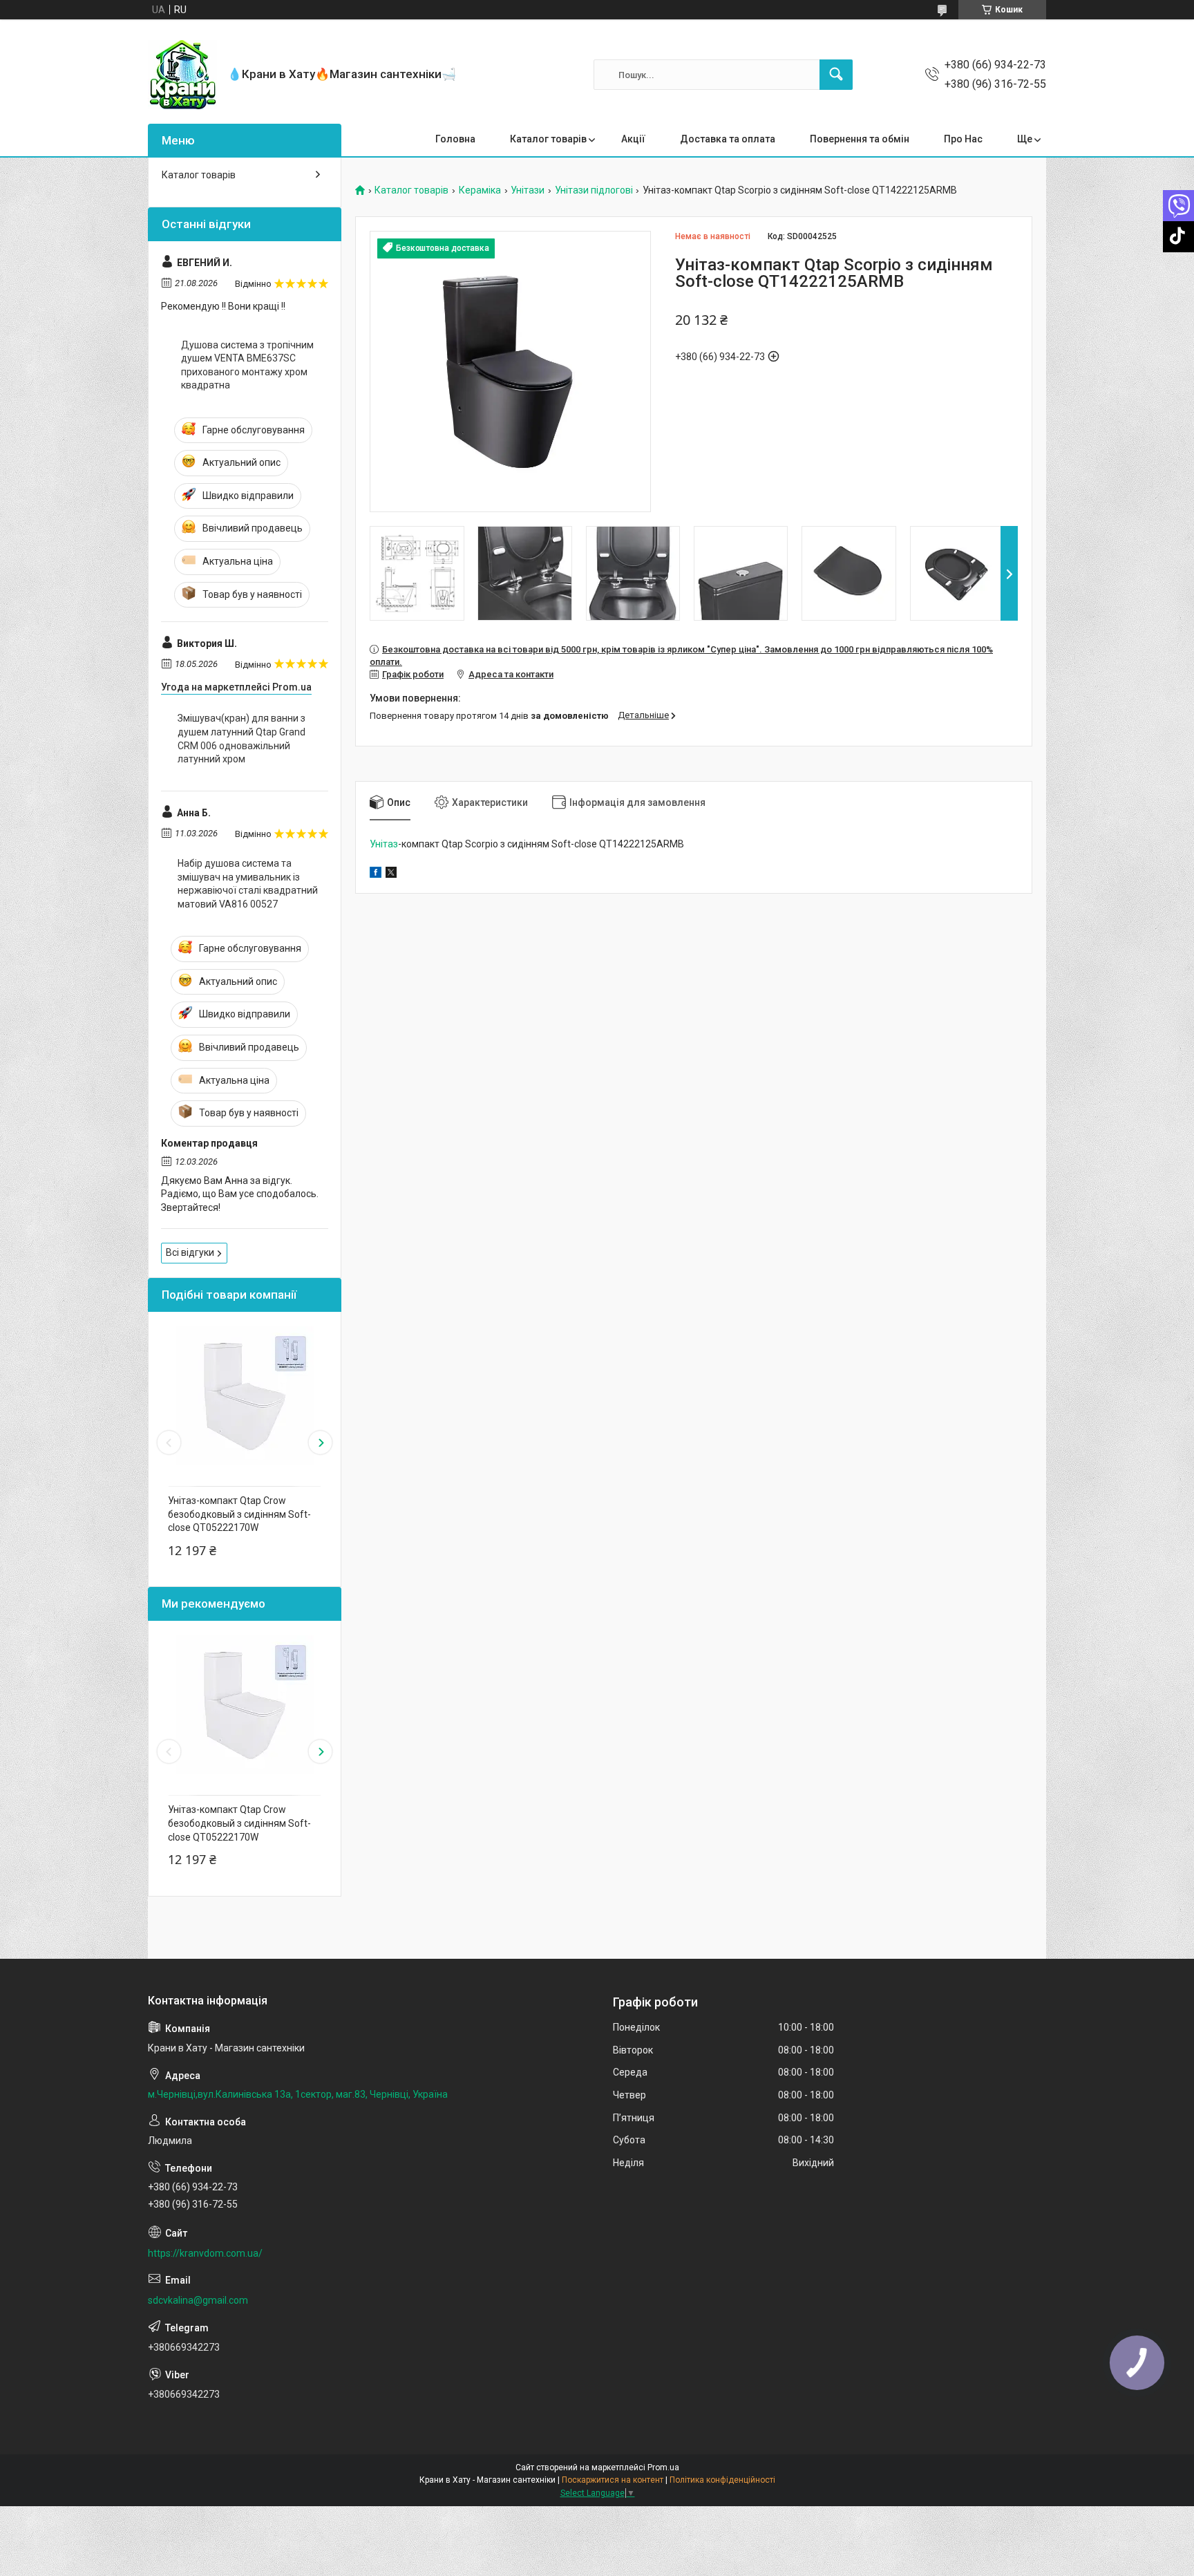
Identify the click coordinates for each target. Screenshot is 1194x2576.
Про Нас (963, 139)
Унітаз (384, 844)
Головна (455, 139)
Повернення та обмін (860, 139)
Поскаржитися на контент (613, 2480)
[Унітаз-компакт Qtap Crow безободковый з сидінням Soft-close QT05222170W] (245, 1395)
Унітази (528, 190)
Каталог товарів (548, 139)
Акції (633, 139)
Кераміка (480, 190)
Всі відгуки (190, 1252)
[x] (391, 874)
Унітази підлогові (594, 190)
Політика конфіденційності (722, 2480)
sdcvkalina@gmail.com (198, 2300)
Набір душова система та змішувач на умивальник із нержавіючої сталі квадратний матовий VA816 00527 (248, 884)
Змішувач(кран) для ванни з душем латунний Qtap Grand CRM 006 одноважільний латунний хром (241, 739)
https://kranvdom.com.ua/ (205, 2253)
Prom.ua (663, 2467)
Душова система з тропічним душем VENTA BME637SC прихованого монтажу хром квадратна (247, 365)
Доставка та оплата (728, 139)
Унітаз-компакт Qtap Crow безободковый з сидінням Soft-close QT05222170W (239, 1514)
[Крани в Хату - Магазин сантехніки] (182, 75)
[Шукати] (836, 75)
